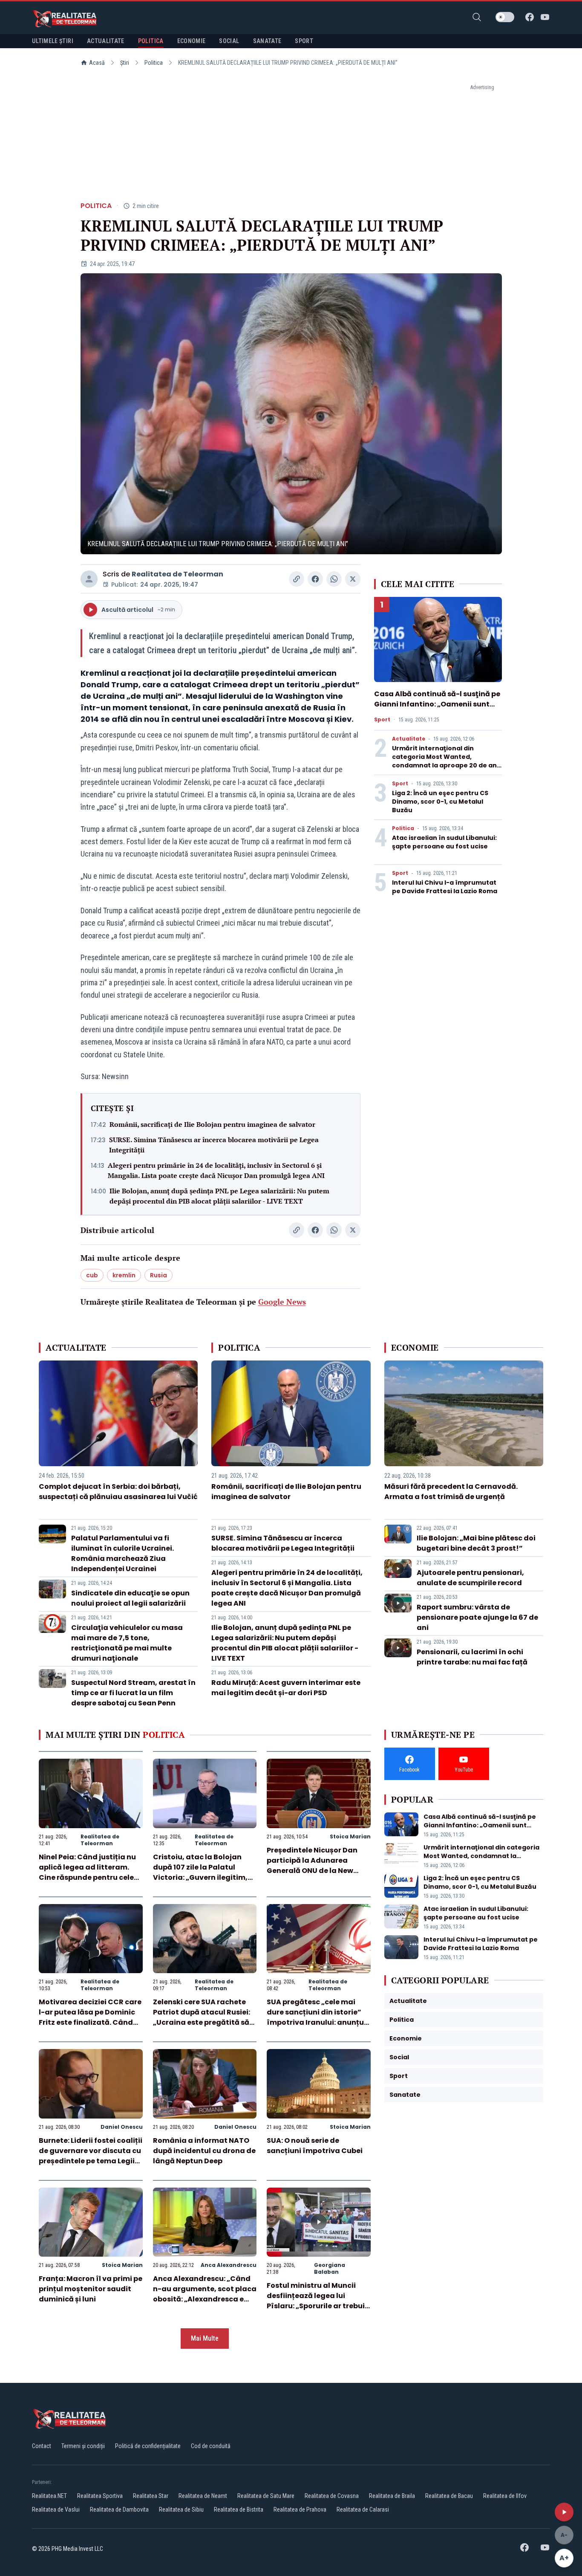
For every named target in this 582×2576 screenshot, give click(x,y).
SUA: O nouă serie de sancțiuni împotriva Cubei (315, 2146)
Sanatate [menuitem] (267, 41)
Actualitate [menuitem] (106, 41)
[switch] (505, 17)
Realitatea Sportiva (100, 2496)
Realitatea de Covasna (332, 2496)
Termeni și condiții (83, 2446)
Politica (154, 63)
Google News (282, 1302)
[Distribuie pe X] (353, 579)
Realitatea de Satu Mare (266, 2496)
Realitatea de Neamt (203, 2496)
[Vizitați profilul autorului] (89, 579)
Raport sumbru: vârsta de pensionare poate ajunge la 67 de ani (477, 1617)
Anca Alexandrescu (229, 2265)
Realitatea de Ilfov (505, 2496)
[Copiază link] (297, 579)
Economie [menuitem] (192, 41)
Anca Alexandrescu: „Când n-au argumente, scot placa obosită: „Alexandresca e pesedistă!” (205, 2294)
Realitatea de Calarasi (363, 2509)
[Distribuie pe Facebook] (315, 579)
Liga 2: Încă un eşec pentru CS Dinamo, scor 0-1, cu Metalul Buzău (440, 802)
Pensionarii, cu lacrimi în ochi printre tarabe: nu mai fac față (472, 1657)
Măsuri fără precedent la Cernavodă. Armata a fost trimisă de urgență (451, 1492)
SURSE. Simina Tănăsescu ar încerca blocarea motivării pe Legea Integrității (214, 1145)
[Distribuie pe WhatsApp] (334, 579)
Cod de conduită (211, 2446)
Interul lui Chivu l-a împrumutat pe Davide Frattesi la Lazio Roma (445, 887)
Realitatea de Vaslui (56, 2509)
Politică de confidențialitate (148, 2446)
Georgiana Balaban (330, 2268)
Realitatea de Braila (392, 2496)
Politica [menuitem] (151, 41)
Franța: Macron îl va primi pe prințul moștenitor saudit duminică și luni (91, 2289)
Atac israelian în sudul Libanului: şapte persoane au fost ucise (444, 842)
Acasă (97, 63)
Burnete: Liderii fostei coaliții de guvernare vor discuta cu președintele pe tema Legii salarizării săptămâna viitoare (91, 2161)
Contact (42, 2446)
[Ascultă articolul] (564, 2512)
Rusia (158, 1275)
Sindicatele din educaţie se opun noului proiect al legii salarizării (130, 1598)
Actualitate (409, 739)
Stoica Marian (350, 1836)
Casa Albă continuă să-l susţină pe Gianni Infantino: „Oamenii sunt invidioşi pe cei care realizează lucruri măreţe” (437, 709)
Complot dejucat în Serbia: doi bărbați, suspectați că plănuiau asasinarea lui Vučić (118, 1492)
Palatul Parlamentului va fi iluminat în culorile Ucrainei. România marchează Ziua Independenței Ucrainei (122, 1553)
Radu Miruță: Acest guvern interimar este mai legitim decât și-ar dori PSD (286, 1688)
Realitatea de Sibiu (181, 2509)
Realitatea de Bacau (449, 2496)
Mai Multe (205, 2338)
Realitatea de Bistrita (239, 2509)
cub (92, 1275)
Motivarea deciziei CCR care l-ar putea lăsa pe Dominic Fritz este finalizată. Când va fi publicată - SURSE (90, 2017)
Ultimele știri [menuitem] (53, 41)
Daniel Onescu (122, 2127)
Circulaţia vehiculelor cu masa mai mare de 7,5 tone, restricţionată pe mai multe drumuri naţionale (127, 1643)
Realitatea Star (151, 2496)
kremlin (124, 1275)
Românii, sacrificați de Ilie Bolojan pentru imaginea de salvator (212, 1124)
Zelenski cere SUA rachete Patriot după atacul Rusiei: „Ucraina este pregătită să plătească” (202, 2017)
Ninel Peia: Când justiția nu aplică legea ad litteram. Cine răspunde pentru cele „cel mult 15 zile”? (87, 1872)
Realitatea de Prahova (300, 2509)
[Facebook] (530, 17)
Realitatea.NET (49, 2496)
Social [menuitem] (229, 41)
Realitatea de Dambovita (119, 2509)
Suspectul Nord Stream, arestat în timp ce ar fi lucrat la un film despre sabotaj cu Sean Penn (133, 1693)
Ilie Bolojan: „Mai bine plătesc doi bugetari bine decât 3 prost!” (476, 1543)
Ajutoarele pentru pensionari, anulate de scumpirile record (470, 1578)
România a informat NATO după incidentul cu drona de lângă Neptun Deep (204, 2151)
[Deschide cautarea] (477, 17)
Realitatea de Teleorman (177, 574)
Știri (125, 63)
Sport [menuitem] (304, 41)
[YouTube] (545, 17)
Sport (382, 720)
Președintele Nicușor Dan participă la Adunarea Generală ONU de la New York (312, 1865)
